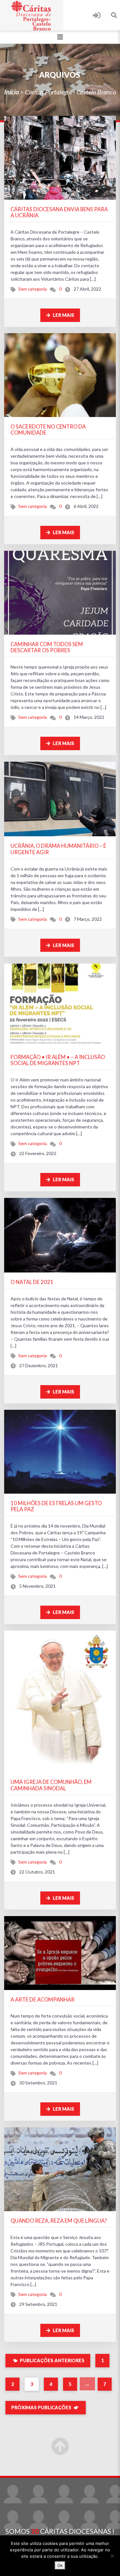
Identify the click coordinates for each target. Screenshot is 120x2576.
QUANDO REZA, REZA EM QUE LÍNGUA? (59, 2221)
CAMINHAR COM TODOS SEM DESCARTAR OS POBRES (47, 647)
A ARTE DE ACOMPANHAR (43, 1999)
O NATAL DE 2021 (32, 1282)
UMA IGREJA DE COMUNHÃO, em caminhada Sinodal (51, 1785)
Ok (60, 2565)
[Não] (112, 2556)
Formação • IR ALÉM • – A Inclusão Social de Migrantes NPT (58, 1060)
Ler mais (63, 315)
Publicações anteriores (52, 2360)
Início (12, 92)
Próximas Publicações (42, 2407)
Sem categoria (32, 289)
